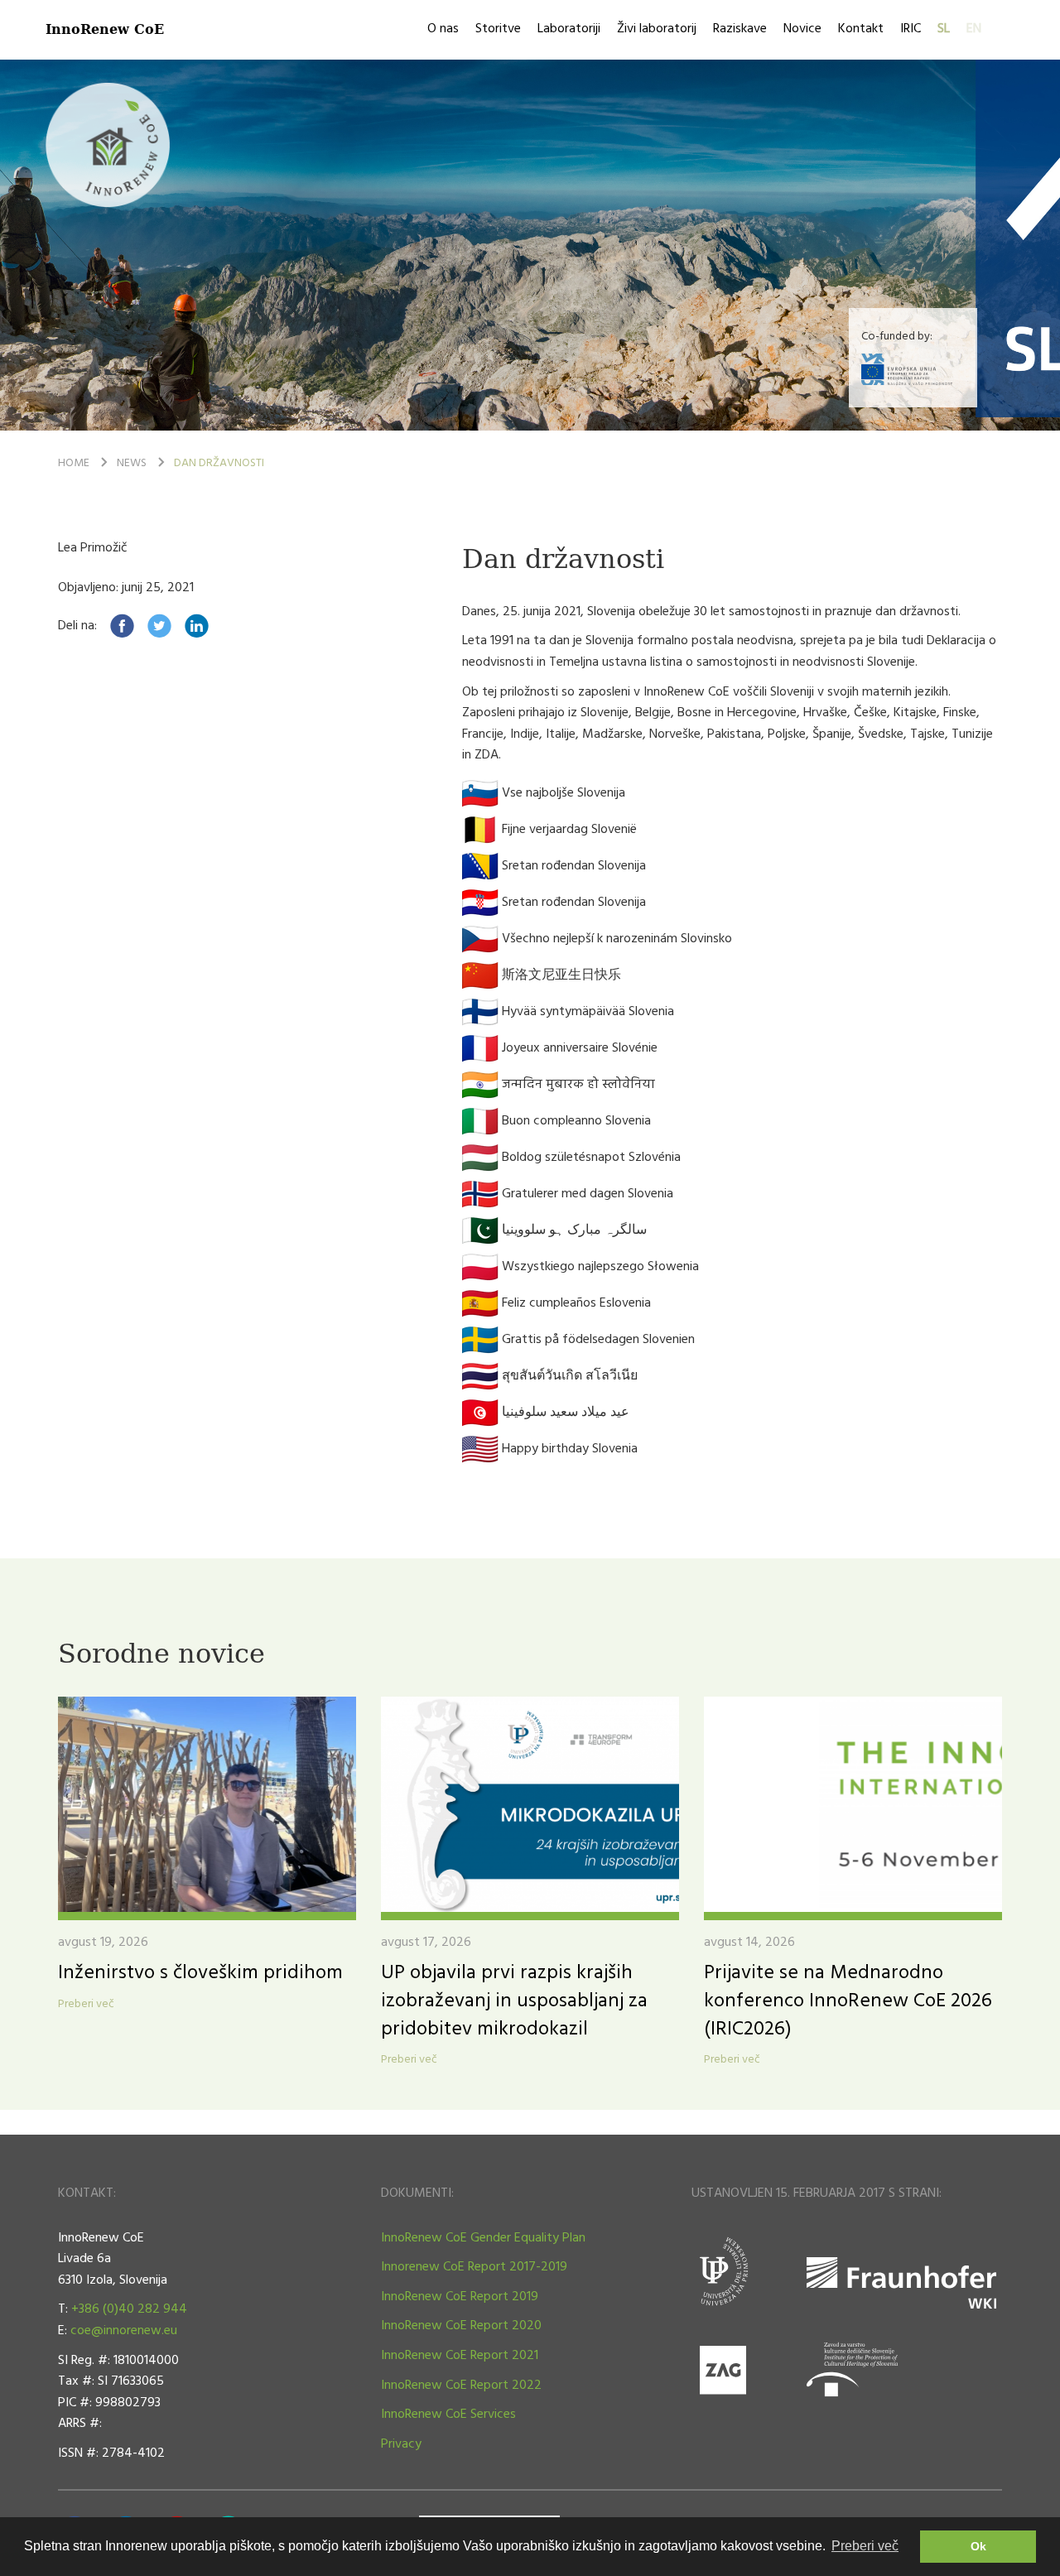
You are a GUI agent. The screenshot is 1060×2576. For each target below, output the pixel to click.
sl (944, 29)
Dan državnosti (219, 463)
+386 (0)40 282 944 (129, 2309)
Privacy (401, 2444)
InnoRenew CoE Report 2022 (461, 2386)
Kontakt (861, 29)
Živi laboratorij (657, 29)
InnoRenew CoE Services (448, 2415)
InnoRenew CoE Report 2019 (460, 2297)
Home (74, 463)
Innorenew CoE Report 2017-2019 (474, 2267)
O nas (443, 29)
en (974, 29)
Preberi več (86, 2005)
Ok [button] (978, 2546)
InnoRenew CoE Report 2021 (460, 2356)
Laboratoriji (569, 29)
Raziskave (740, 29)
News (132, 463)
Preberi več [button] (865, 2546)
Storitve (498, 29)
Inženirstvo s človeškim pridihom (200, 1973)
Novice (802, 29)
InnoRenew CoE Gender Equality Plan (483, 2238)
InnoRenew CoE (105, 29)
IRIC (911, 29)
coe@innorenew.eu (124, 2331)
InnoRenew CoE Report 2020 (461, 2326)
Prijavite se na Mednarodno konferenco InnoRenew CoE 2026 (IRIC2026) (848, 2001)
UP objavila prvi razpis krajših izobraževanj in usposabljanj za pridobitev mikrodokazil (514, 2001)
